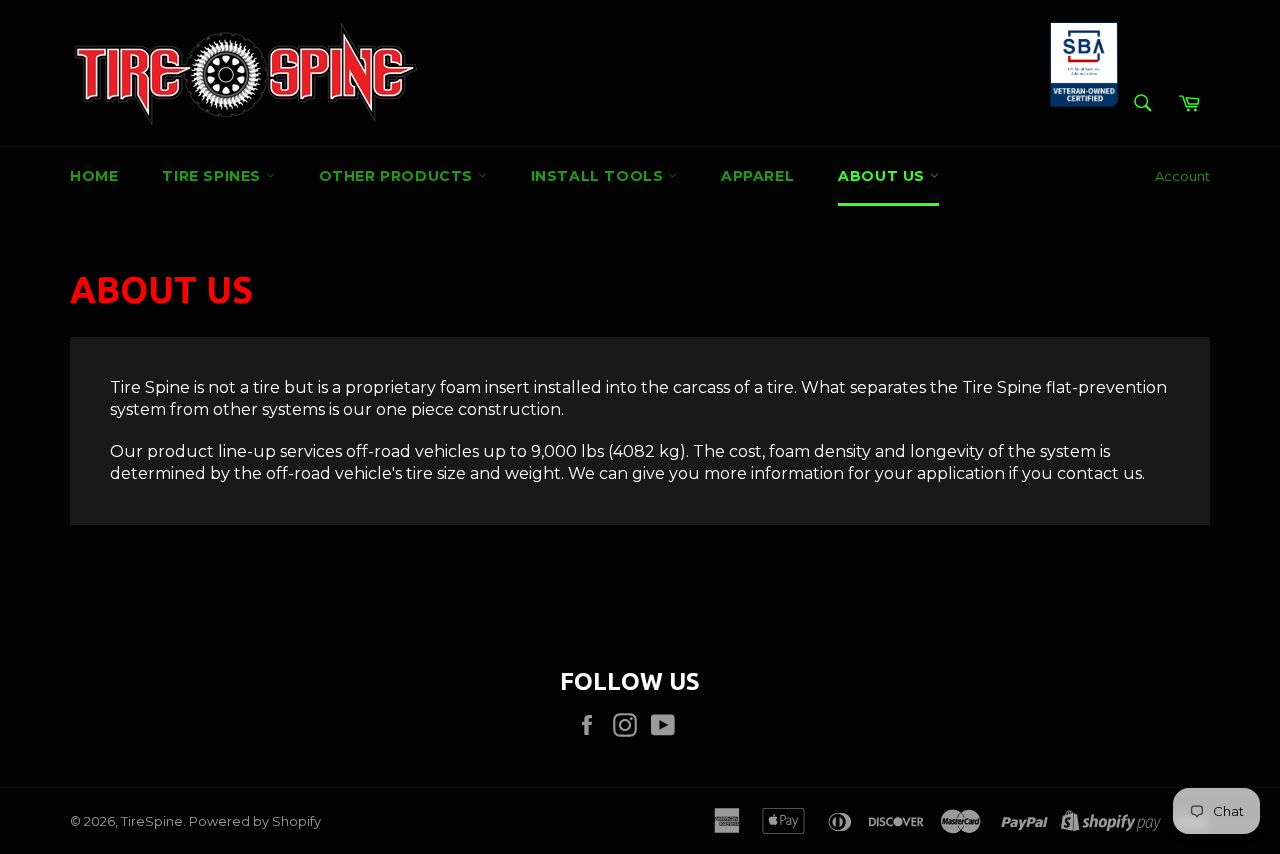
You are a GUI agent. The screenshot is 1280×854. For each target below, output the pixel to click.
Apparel (757, 176)
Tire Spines (213, 176)
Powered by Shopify (255, 821)
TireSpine (152, 821)
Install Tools (599, 176)
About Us (883, 176)
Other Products (398, 176)
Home (94, 176)
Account (1182, 176)
